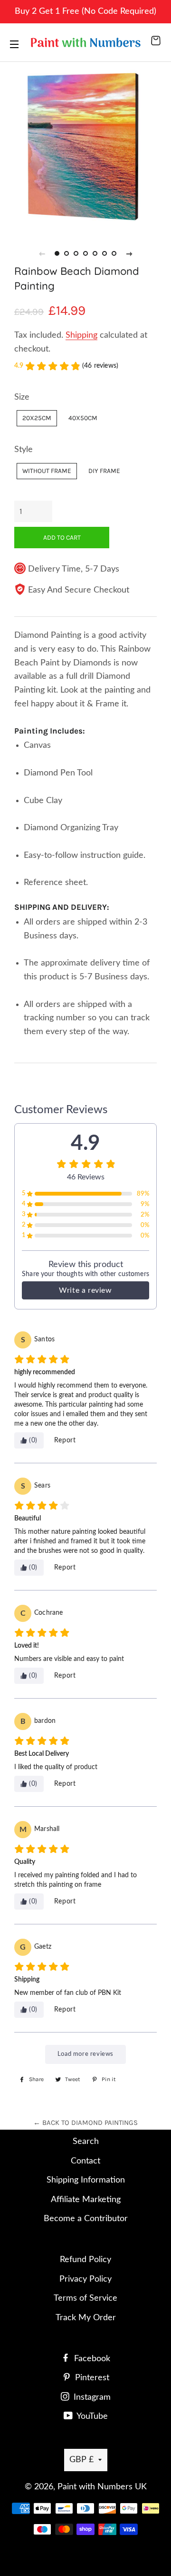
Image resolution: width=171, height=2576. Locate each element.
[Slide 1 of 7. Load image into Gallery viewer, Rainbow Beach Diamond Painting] (57, 253)
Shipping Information (86, 2180)
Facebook (91, 2359)
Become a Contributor (86, 2219)
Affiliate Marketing (86, 2200)
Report (65, 1440)
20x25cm (37, 418)
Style (24, 450)
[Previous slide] (42, 253)
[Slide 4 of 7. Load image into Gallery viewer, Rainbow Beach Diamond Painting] (85, 253)
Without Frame (47, 471)
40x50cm (83, 418)
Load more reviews (85, 2054)
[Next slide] (129, 253)
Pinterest (91, 2378)
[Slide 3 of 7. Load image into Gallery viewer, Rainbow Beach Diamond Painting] (76, 253)
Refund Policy (85, 2260)
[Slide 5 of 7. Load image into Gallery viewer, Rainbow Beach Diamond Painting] (95, 253)
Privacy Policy (85, 2279)
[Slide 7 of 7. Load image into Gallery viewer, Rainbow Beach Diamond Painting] (114, 253)
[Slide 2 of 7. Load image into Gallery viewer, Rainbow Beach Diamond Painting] (66, 253)
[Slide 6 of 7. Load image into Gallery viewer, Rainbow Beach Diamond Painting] (104, 253)
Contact (85, 2161)
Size (22, 397)
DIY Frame (104, 471)
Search (86, 2142)
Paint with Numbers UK (102, 2487)
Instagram (91, 2397)
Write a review (85, 1290)
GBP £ (81, 2460)
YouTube (91, 2416)
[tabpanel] (85, 145)
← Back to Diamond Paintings (85, 2123)
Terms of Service (85, 2298)
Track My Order (86, 2318)
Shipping (81, 335)
